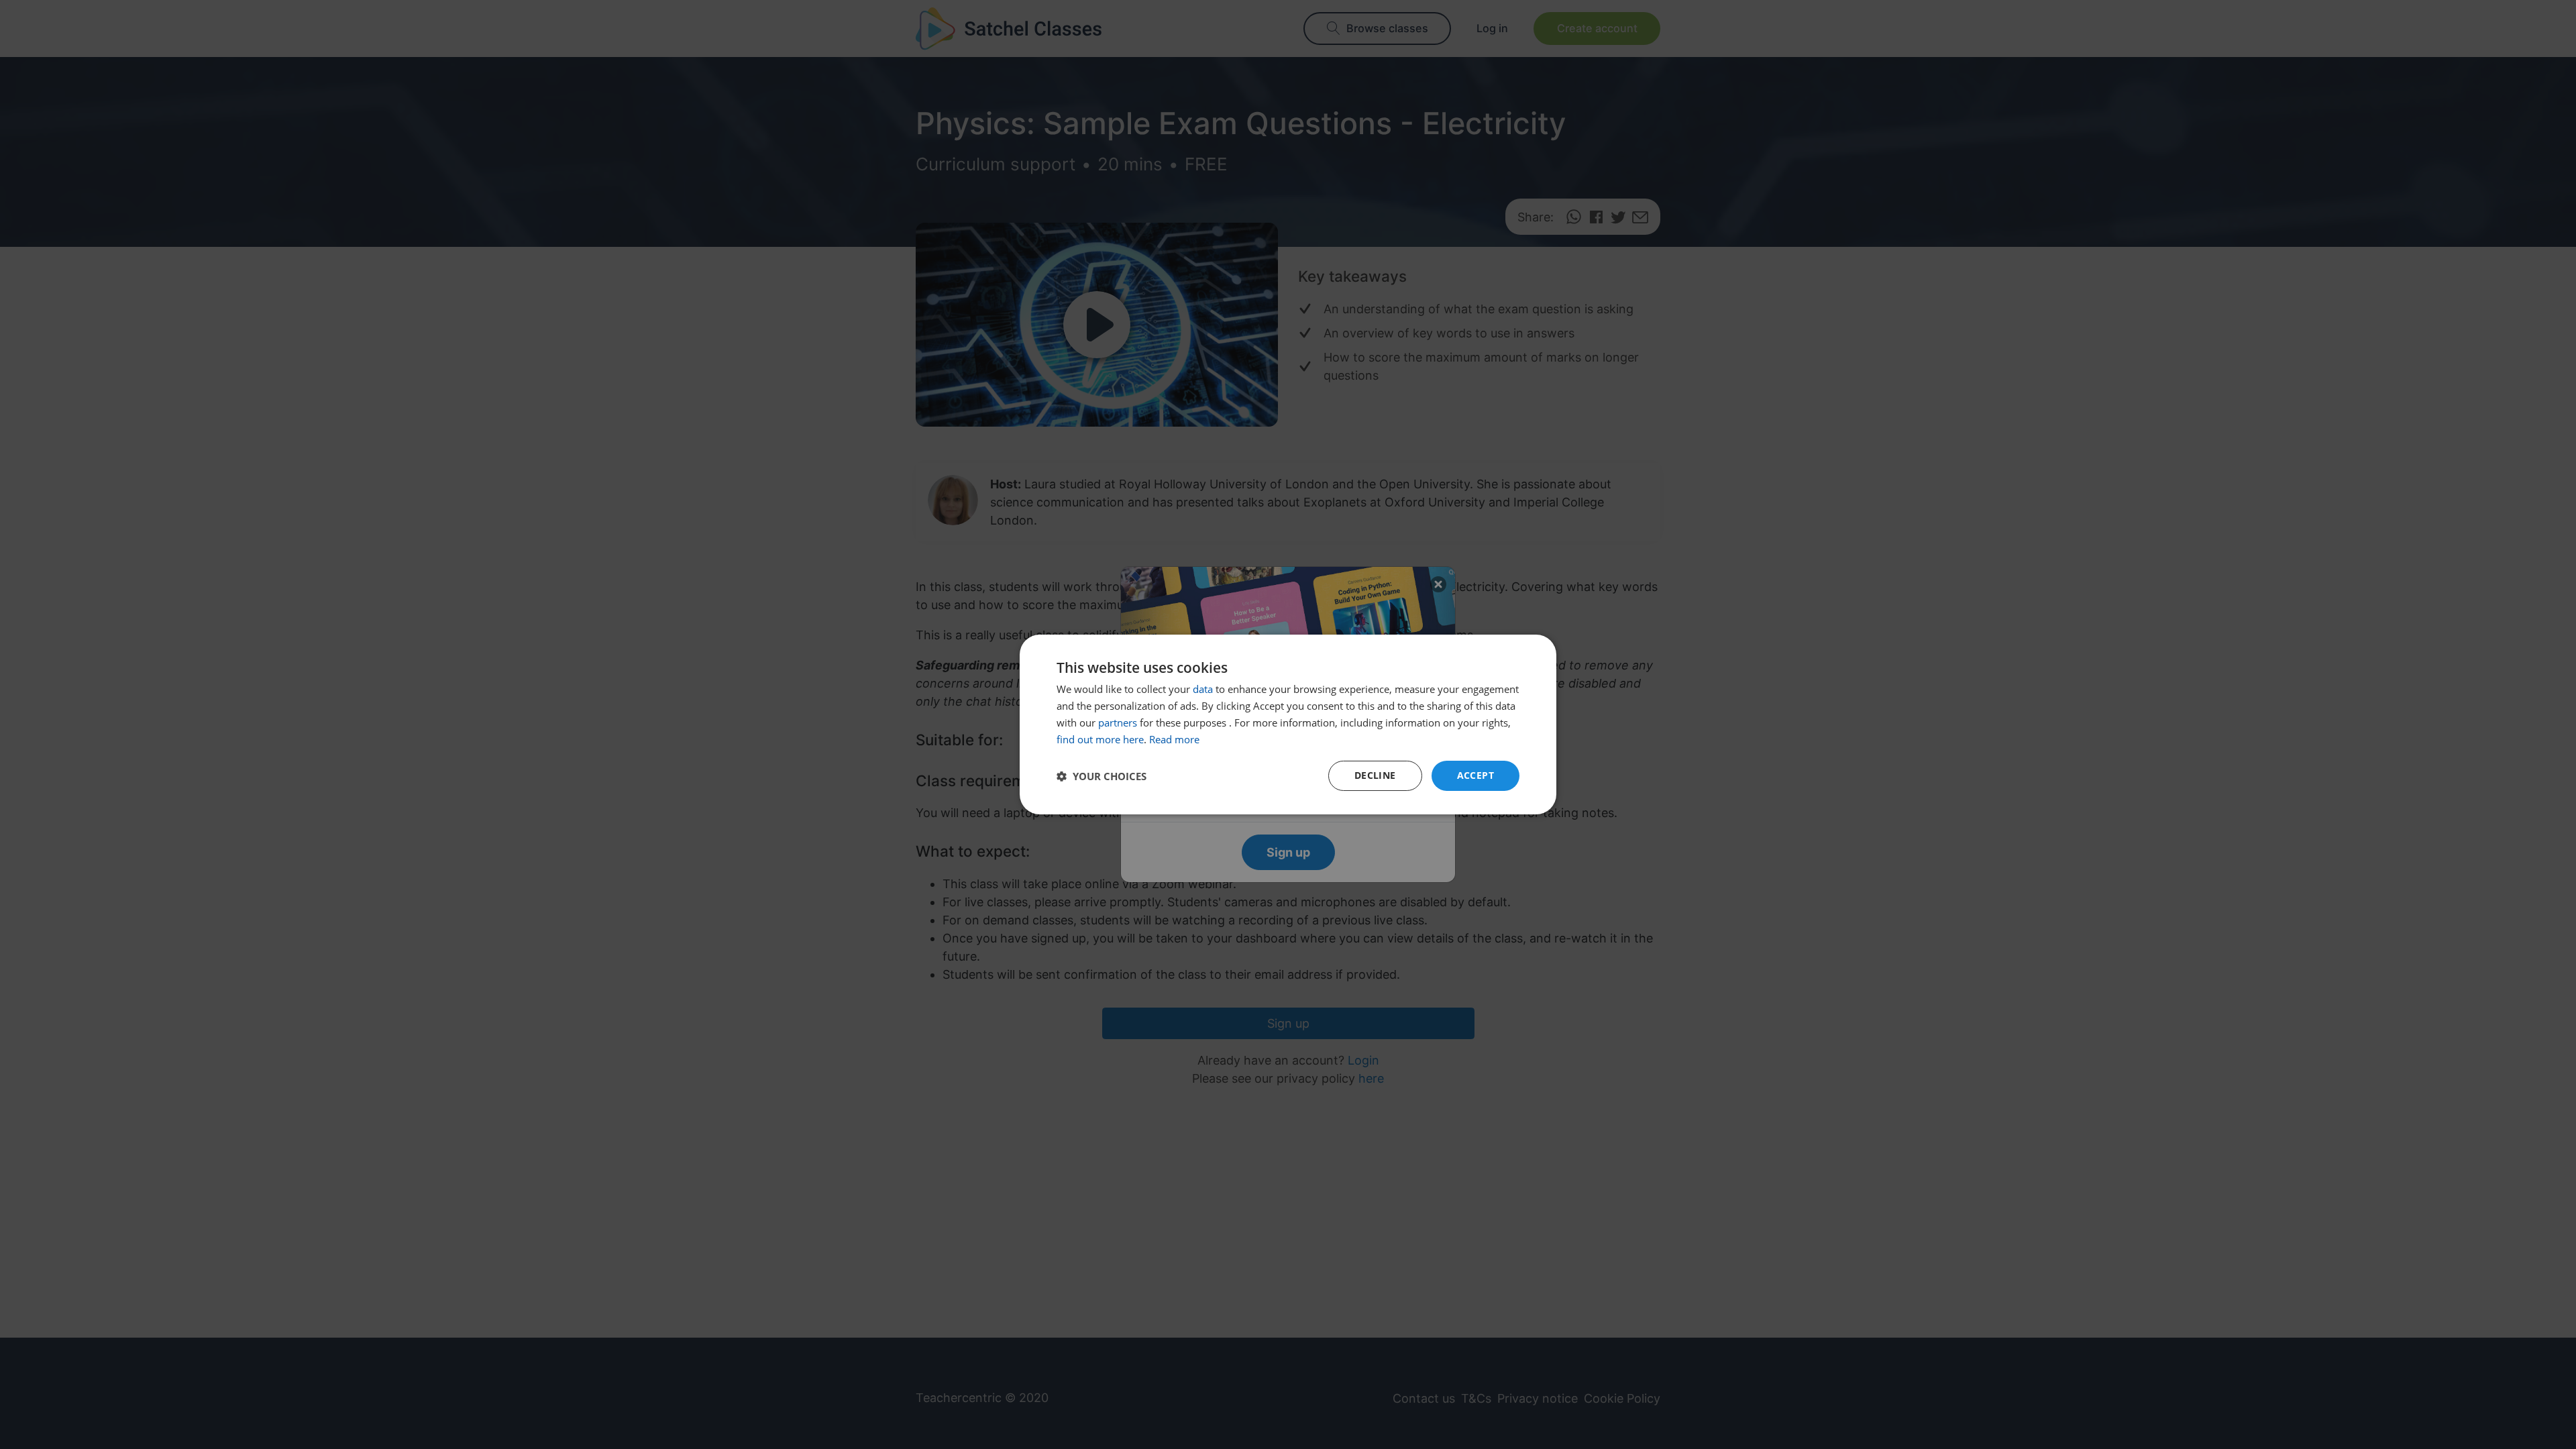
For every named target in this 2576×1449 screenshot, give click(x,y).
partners (1118, 722)
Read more (1174, 739)
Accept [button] (1475, 775)
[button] (1102, 776)
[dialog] (1288, 724)
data (1203, 689)
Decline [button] (1375, 775)
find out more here (1100, 739)
